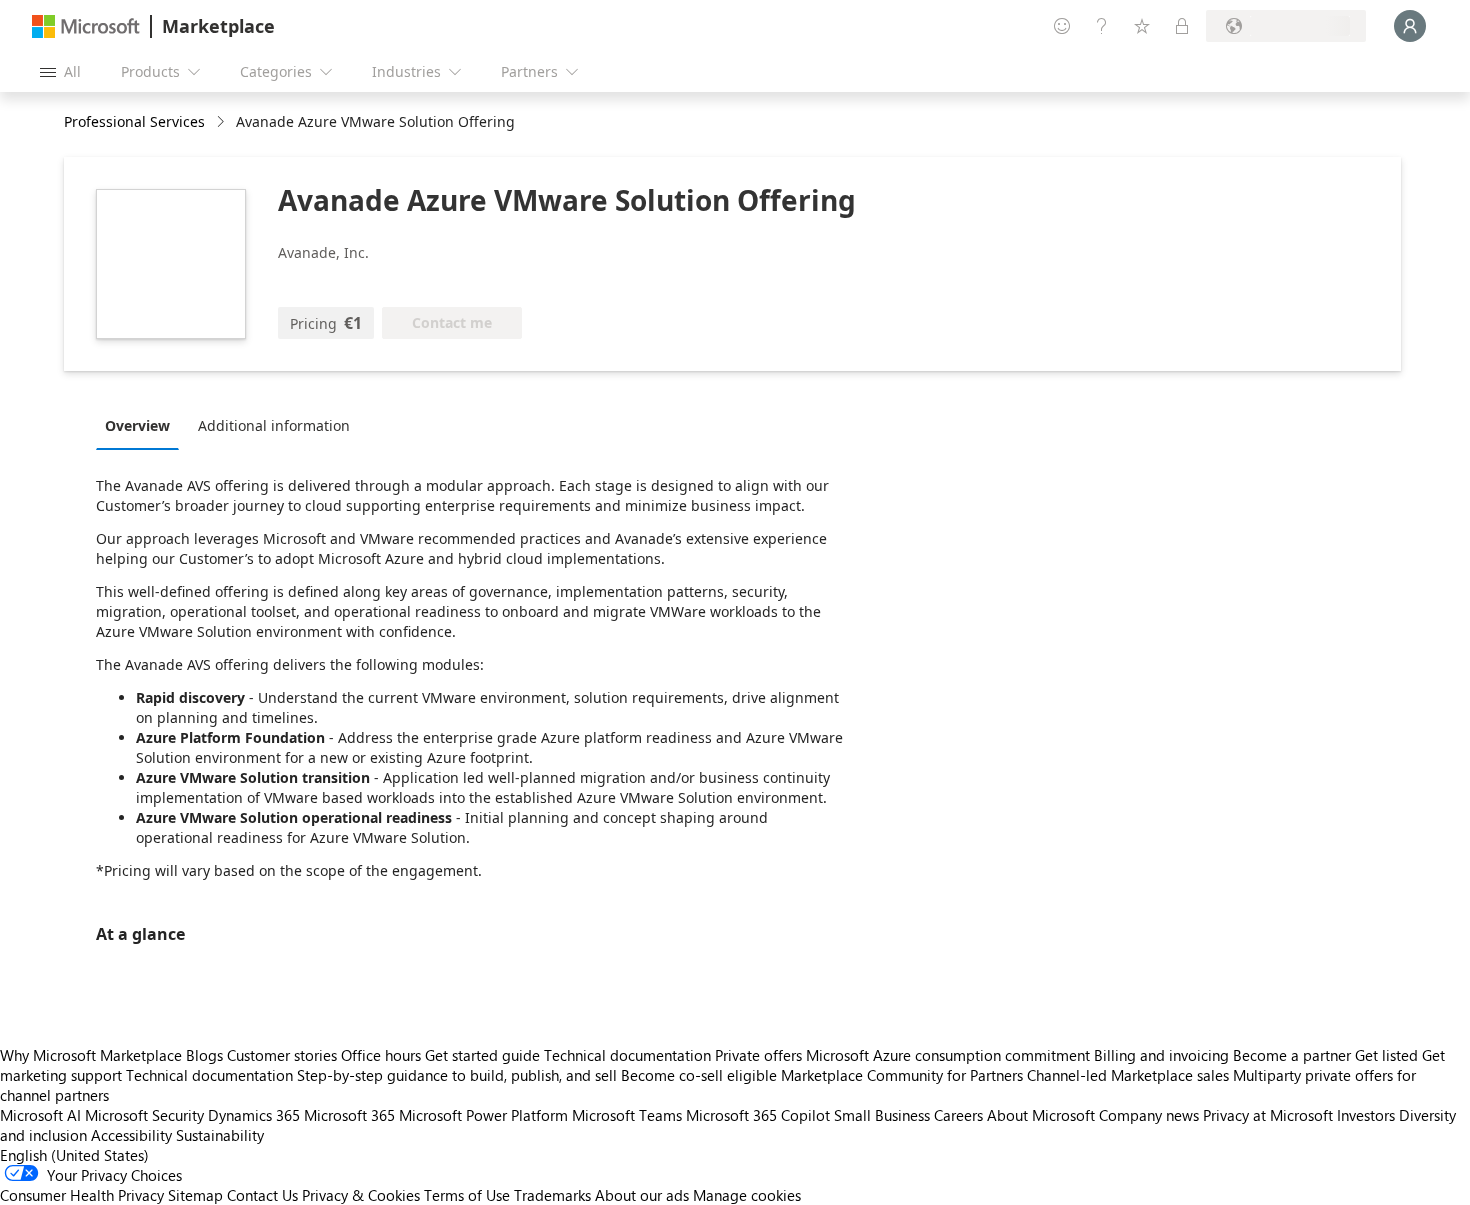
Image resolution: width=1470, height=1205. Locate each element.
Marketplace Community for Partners (902, 1075)
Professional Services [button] (134, 121)
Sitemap (195, 1195)
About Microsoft (1041, 1115)
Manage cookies (747, 1195)
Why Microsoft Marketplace (91, 1055)
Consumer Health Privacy (82, 1195)
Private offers (758, 1055)
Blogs (204, 1055)
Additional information (274, 425)
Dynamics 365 (254, 1115)
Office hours (381, 1055)
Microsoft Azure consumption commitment (950, 1055)
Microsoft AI (40, 1115)
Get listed (1386, 1055)
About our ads (642, 1195)
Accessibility (131, 1135)
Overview (137, 425)
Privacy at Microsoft (1268, 1115)
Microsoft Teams (627, 1115)
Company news (1149, 1115)
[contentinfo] (222, 122)
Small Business (882, 1115)
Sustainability (220, 1135)
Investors (1366, 1115)
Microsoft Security (144, 1115)
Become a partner (1292, 1055)
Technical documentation (627, 1055)
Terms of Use (467, 1195)
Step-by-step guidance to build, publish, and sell (457, 1075)
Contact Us (262, 1195)
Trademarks (552, 1195)
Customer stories (282, 1055)
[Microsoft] (86, 26)
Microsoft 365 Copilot (758, 1115)
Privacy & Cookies (361, 1195)
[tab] (142, 425)
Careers (958, 1115)
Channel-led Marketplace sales (1128, 1075)
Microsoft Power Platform (483, 1115)
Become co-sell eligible (699, 1075)
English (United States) (74, 1155)
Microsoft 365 (349, 1115)
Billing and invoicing (1161, 1055)
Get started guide (482, 1055)
